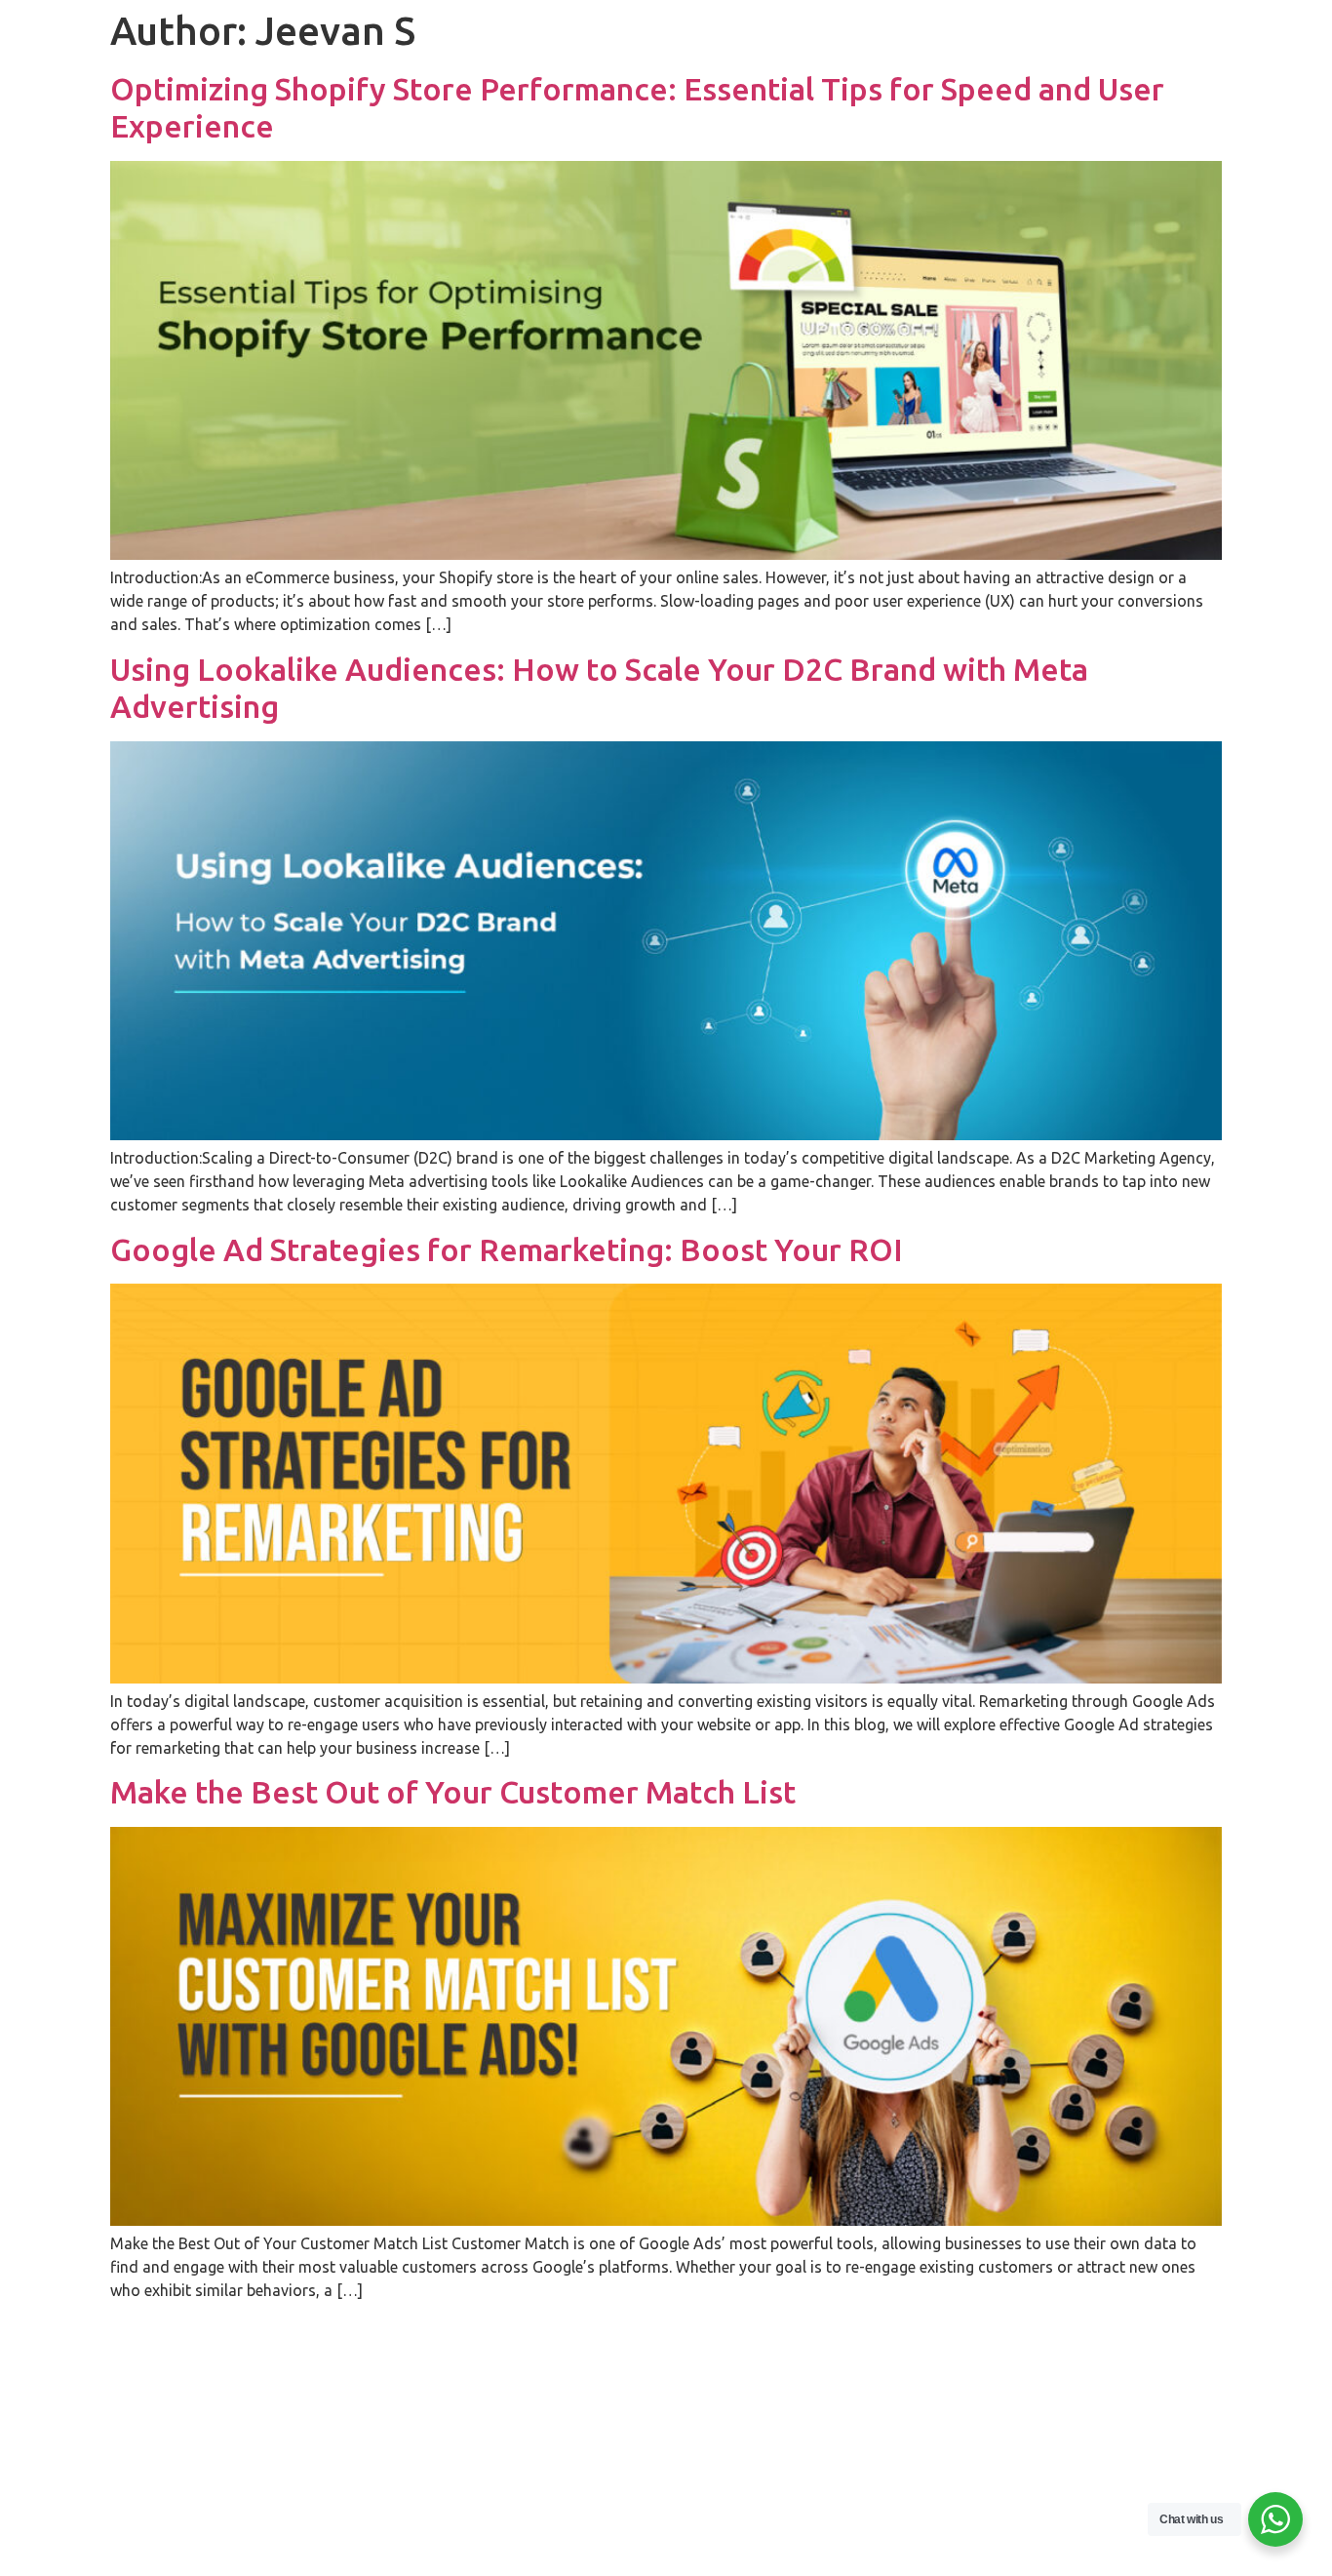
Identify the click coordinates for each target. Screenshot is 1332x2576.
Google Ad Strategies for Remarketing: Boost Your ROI (507, 1249)
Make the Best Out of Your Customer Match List (453, 1792)
